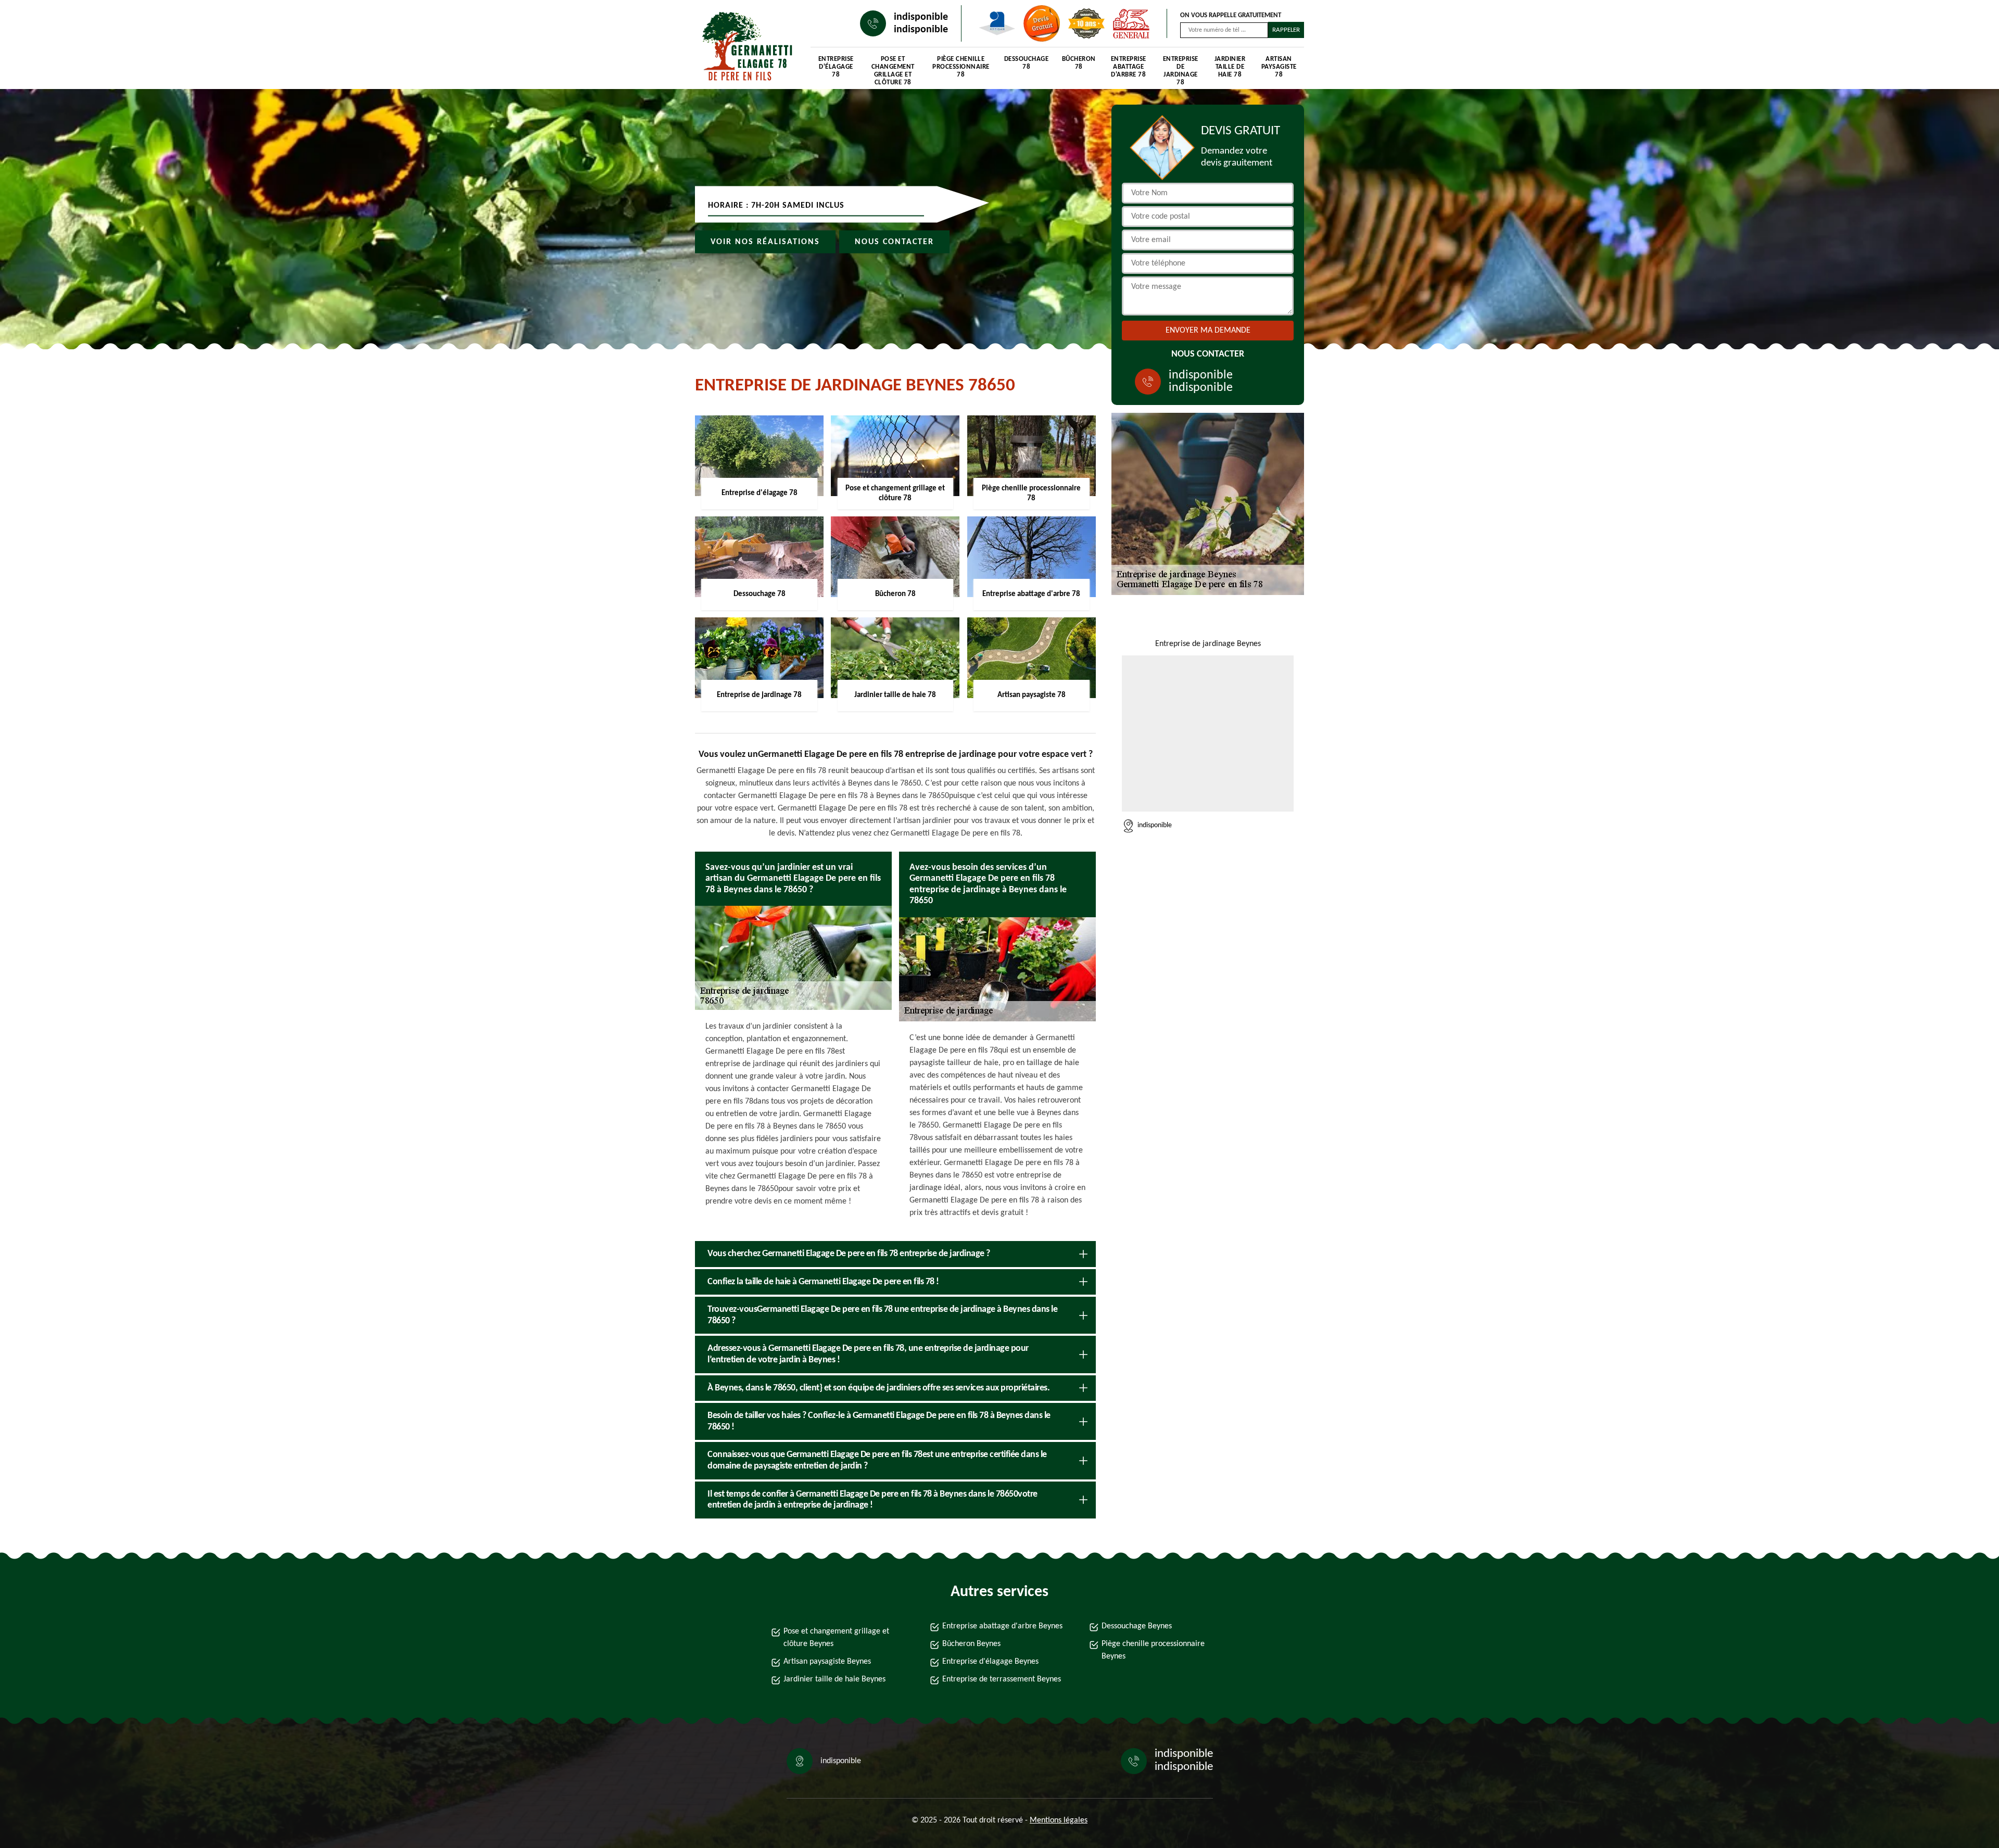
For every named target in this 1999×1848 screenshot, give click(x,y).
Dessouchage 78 (1027, 63)
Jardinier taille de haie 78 (1230, 67)
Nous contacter (894, 242)
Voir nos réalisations (765, 242)
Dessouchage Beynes (1137, 1626)
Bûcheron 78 (1079, 63)
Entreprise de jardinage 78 (1181, 68)
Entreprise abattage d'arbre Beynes (1002, 1626)
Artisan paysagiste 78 (1279, 67)
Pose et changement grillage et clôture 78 (893, 68)
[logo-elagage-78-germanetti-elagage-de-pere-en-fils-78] (742, 47)
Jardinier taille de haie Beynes (834, 1679)
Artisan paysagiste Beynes (827, 1662)
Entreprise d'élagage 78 (836, 67)
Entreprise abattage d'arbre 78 (1129, 67)
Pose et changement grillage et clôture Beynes (836, 1638)
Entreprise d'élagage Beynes (990, 1662)
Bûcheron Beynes (971, 1644)
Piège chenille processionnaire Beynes (1153, 1650)
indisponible (921, 17)
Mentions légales (1059, 1820)
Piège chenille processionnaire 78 (961, 67)
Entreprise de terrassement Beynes (1002, 1679)
